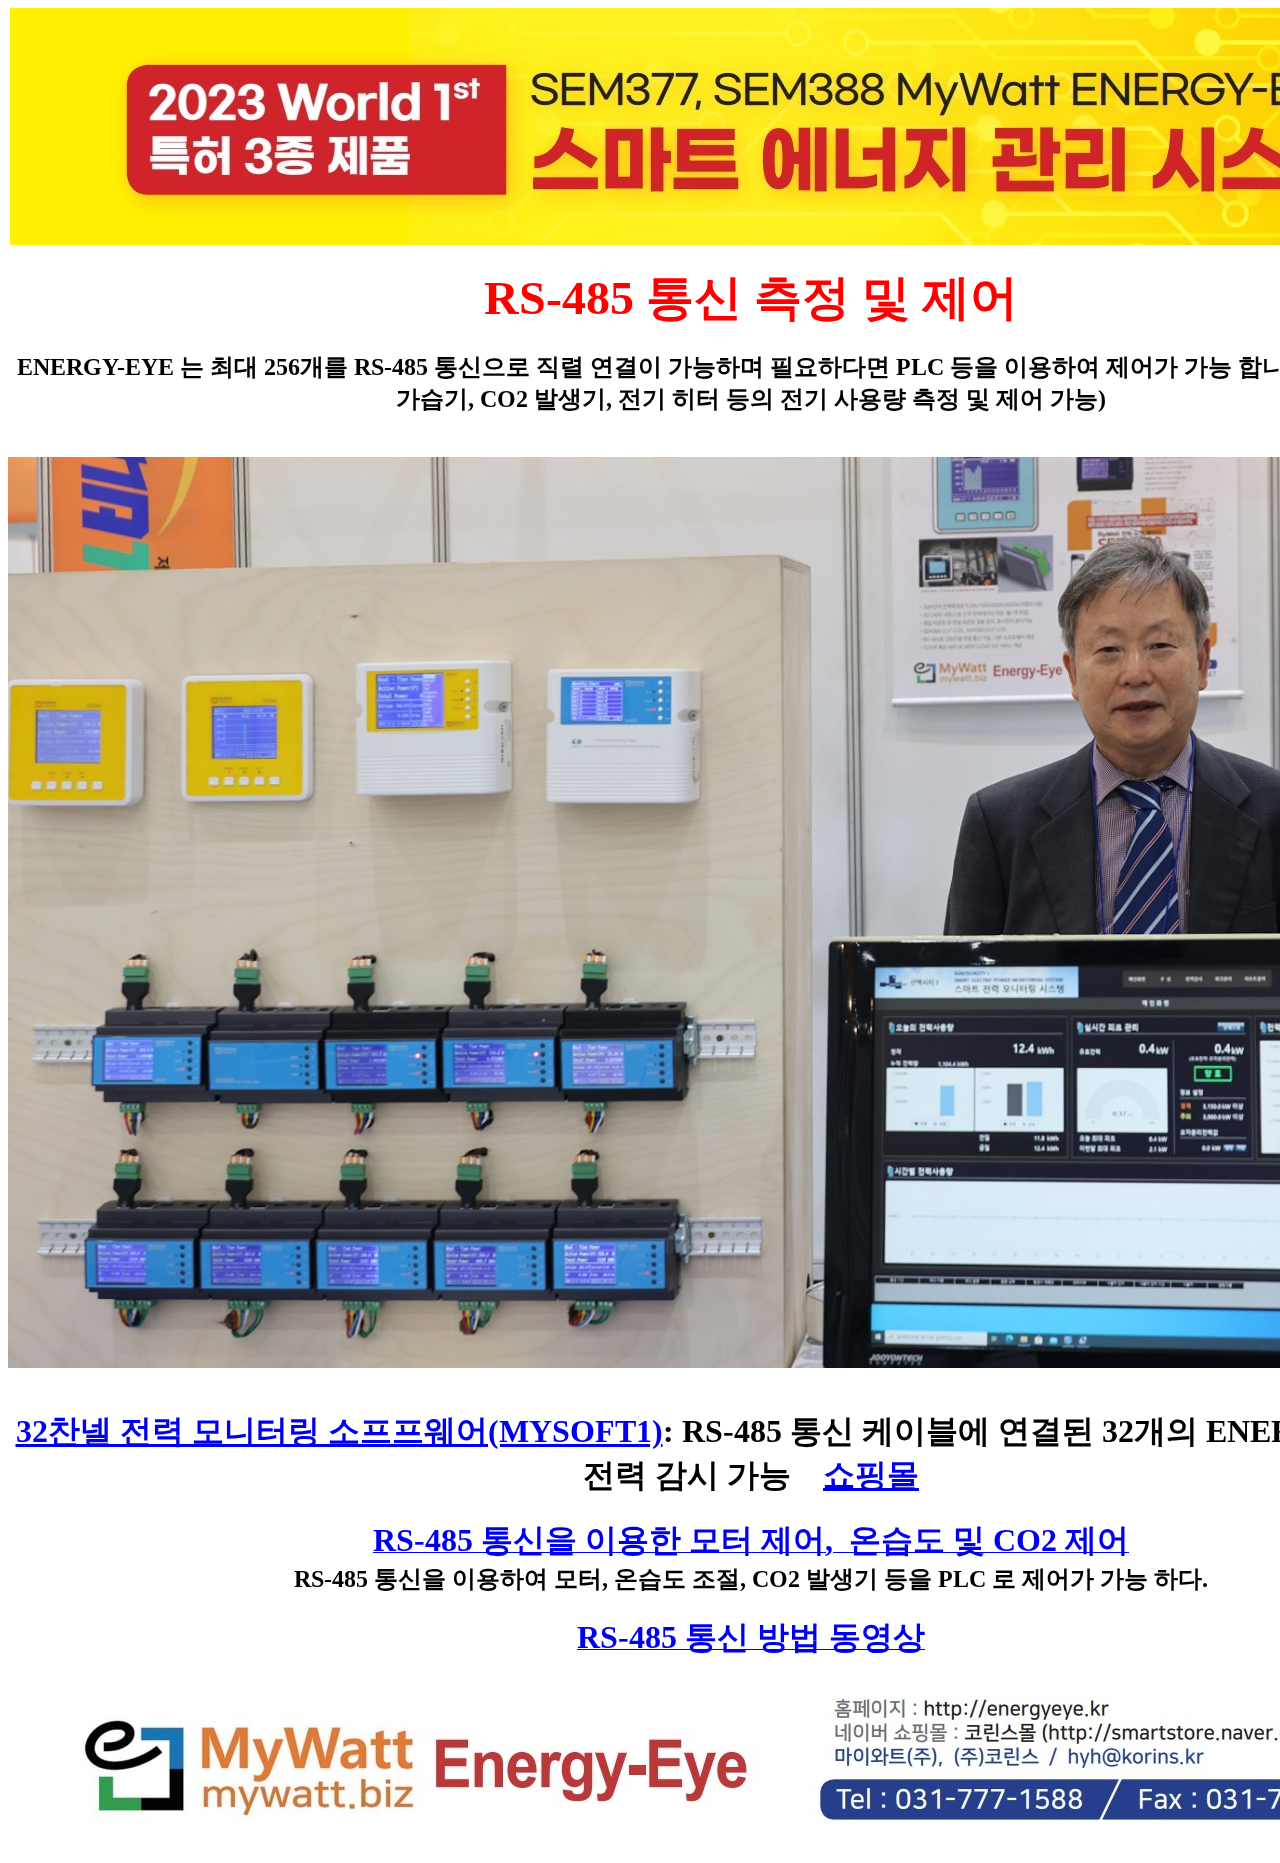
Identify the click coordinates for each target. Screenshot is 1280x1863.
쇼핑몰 (871, 1475)
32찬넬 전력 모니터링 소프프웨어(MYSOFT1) (339, 1431)
